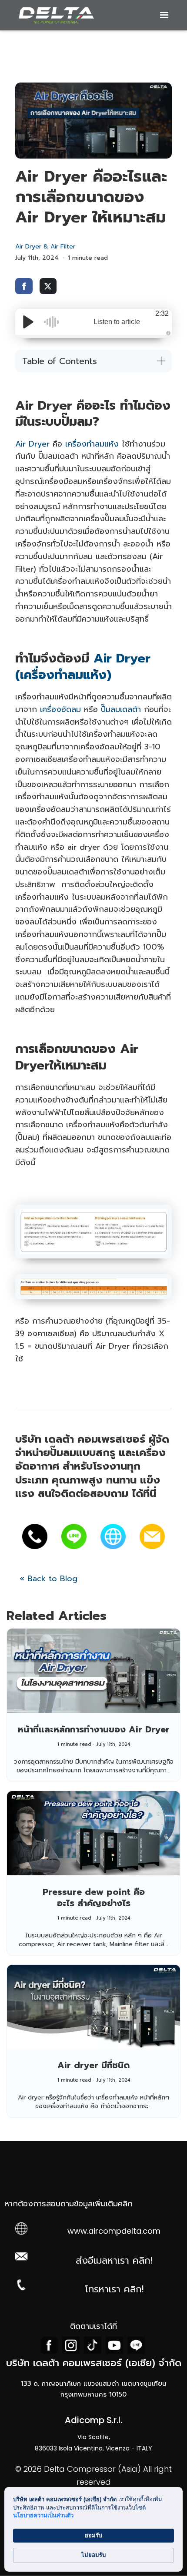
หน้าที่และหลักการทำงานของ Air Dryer (94, 1729)
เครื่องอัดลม (60, 709)
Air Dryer (32, 444)
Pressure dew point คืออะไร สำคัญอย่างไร (94, 1897)
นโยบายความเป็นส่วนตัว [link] (43, 2515)
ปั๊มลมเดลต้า (121, 709)
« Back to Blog (48, 1579)
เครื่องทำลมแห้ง (92, 444)
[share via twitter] (48, 286)
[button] (164, 15)
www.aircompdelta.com (114, 2231)
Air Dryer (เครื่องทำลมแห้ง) (83, 666)
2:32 (162, 313)
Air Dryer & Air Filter (45, 247)
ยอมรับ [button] (93, 2535)
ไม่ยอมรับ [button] (93, 2555)
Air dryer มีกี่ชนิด (93, 2065)
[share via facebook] (24, 286)
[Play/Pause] (28, 322)
